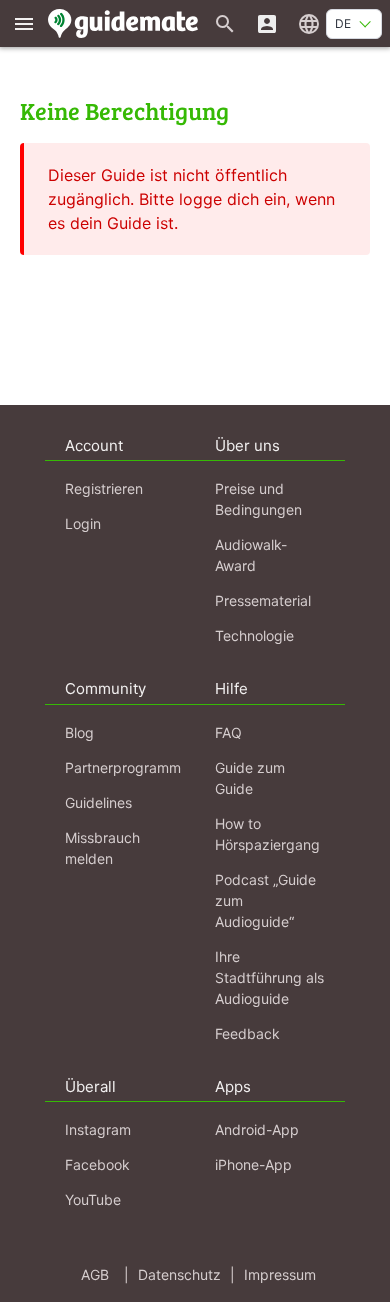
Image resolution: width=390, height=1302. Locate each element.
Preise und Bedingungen (258, 499)
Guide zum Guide (250, 778)
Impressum (280, 1274)
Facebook (97, 1164)
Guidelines (98, 802)
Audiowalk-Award (251, 555)
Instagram (98, 1129)
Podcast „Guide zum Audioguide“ (265, 900)
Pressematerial (263, 600)
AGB (95, 1274)
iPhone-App (253, 1164)
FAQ (228, 732)
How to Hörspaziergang (267, 834)
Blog (79, 732)
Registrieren (104, 488)
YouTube (93, 1199)
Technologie (254, 635)
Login (83, 523)
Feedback (247, 1033)
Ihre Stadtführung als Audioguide (269, 977)
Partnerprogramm (123, 767)
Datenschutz (179, 1274)
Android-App (257, 1129)
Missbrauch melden (102, 848)
